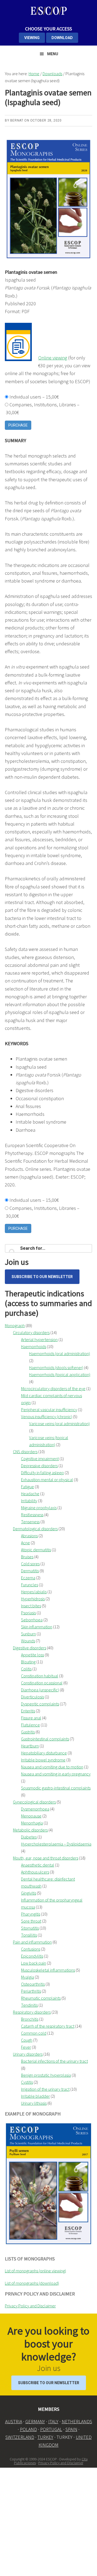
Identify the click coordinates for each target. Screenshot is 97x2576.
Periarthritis (31, 1991)
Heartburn (30, 1746)
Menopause (31, 1816)
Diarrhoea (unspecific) (40, 1690)
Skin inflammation (37, 1627)
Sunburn (28, 1634)
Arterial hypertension (39, 1339)
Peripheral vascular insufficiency (49, 1410)
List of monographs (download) (32, 2283)
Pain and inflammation (32, 1942)
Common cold (34, 2033)
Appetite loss (32, 1655)
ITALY (53, 2421)
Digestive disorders (30, 1648)
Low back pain (34, 1963)
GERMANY (35, 2421)
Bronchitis (30, 2019)
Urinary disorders (28, 2054)
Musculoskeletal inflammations (48, 1970)
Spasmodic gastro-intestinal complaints (56, 1788)
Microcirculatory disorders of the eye (53, 1389)
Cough (27, 2040)
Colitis (26, 1669)
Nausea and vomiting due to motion (52, 1767)
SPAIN (71, 2429)
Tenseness (30, 1522)
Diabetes (29, 1837)
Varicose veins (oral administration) (59, 1424)
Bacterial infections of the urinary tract (54, 2061)
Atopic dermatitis (36, 1550)
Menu (53, 54)
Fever (26, 2047)
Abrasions (29, 1536)
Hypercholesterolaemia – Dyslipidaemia (56, 1844)
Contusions (31, 1949)
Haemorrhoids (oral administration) (60, 1353)
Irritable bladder (35, 2096)
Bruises (27, 1557)
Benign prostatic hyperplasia (46, 2075)
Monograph (15, 1325)
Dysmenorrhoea (35, 1809)
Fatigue (27, 1487)
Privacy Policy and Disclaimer (30, 2306)
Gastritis (28, 1732)
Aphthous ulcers (35, 1872)
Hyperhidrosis (33, 1599)
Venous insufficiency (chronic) (47, 1417)
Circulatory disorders (31, 1332)
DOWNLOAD (62, 38)
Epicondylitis (32, 1956)
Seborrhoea (32, 1620)
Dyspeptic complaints (40, 1704)
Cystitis (27, 2082)
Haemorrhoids (34, 1346)
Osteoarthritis (33, 1984)
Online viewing (53, 358)
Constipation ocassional (42, 1683)
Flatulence (30, 1725)
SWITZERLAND (20, 2437)
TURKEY (45, 2437)
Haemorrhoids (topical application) (60, 1374)
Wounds (28, 1641)
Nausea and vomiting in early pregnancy (56, 1774)
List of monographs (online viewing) (35, 2271)
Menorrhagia (32, 1823)
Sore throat (31, 1921)
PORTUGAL (51, 2429)
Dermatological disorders (35, 1529)
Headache (30, 1494)
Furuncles (30, 1585)
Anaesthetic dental (38, 1865)
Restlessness (32, 1515)
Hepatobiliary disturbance (44, 1753)
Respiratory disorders (32, 2012)
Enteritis (28, 1711)
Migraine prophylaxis (39, 1508)
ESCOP (48, 11)
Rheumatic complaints (41, 1998)
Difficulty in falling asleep (42, 1473)
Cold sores (30, 1564)
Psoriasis (28, 1613)
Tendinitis (29, 2005)
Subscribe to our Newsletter (42, 1277)
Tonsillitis (29, 1935)
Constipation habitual (40, 1676)
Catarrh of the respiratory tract (48, 2026)
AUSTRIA (14, 2421)
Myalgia (27, 1977)
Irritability (29, 1501)
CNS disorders (25, 1452)
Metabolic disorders (30, 1830)
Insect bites (31, 1606)
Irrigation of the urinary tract (45, 2089)
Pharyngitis (31, 1914)
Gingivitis (29, 1893)
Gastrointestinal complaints (45, 1739)
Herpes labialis (34, 1592)
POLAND (28, 2429)
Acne (25, 1543)
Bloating (28, 1662)
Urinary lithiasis (34, 2103)
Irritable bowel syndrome (43, 1760)
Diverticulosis (32, 1697)
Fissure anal (31, 1718)
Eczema (28, 1578)
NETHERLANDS (77, 2421)
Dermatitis (30, 1571)
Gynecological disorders (34, 1802)
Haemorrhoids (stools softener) (56, 1367)
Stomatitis (30, 1928)
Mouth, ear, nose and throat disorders (46, 1858)
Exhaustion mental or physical (47, 1480)
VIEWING (32, 38)
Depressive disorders (39, 1466)
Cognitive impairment (40, 1459)
